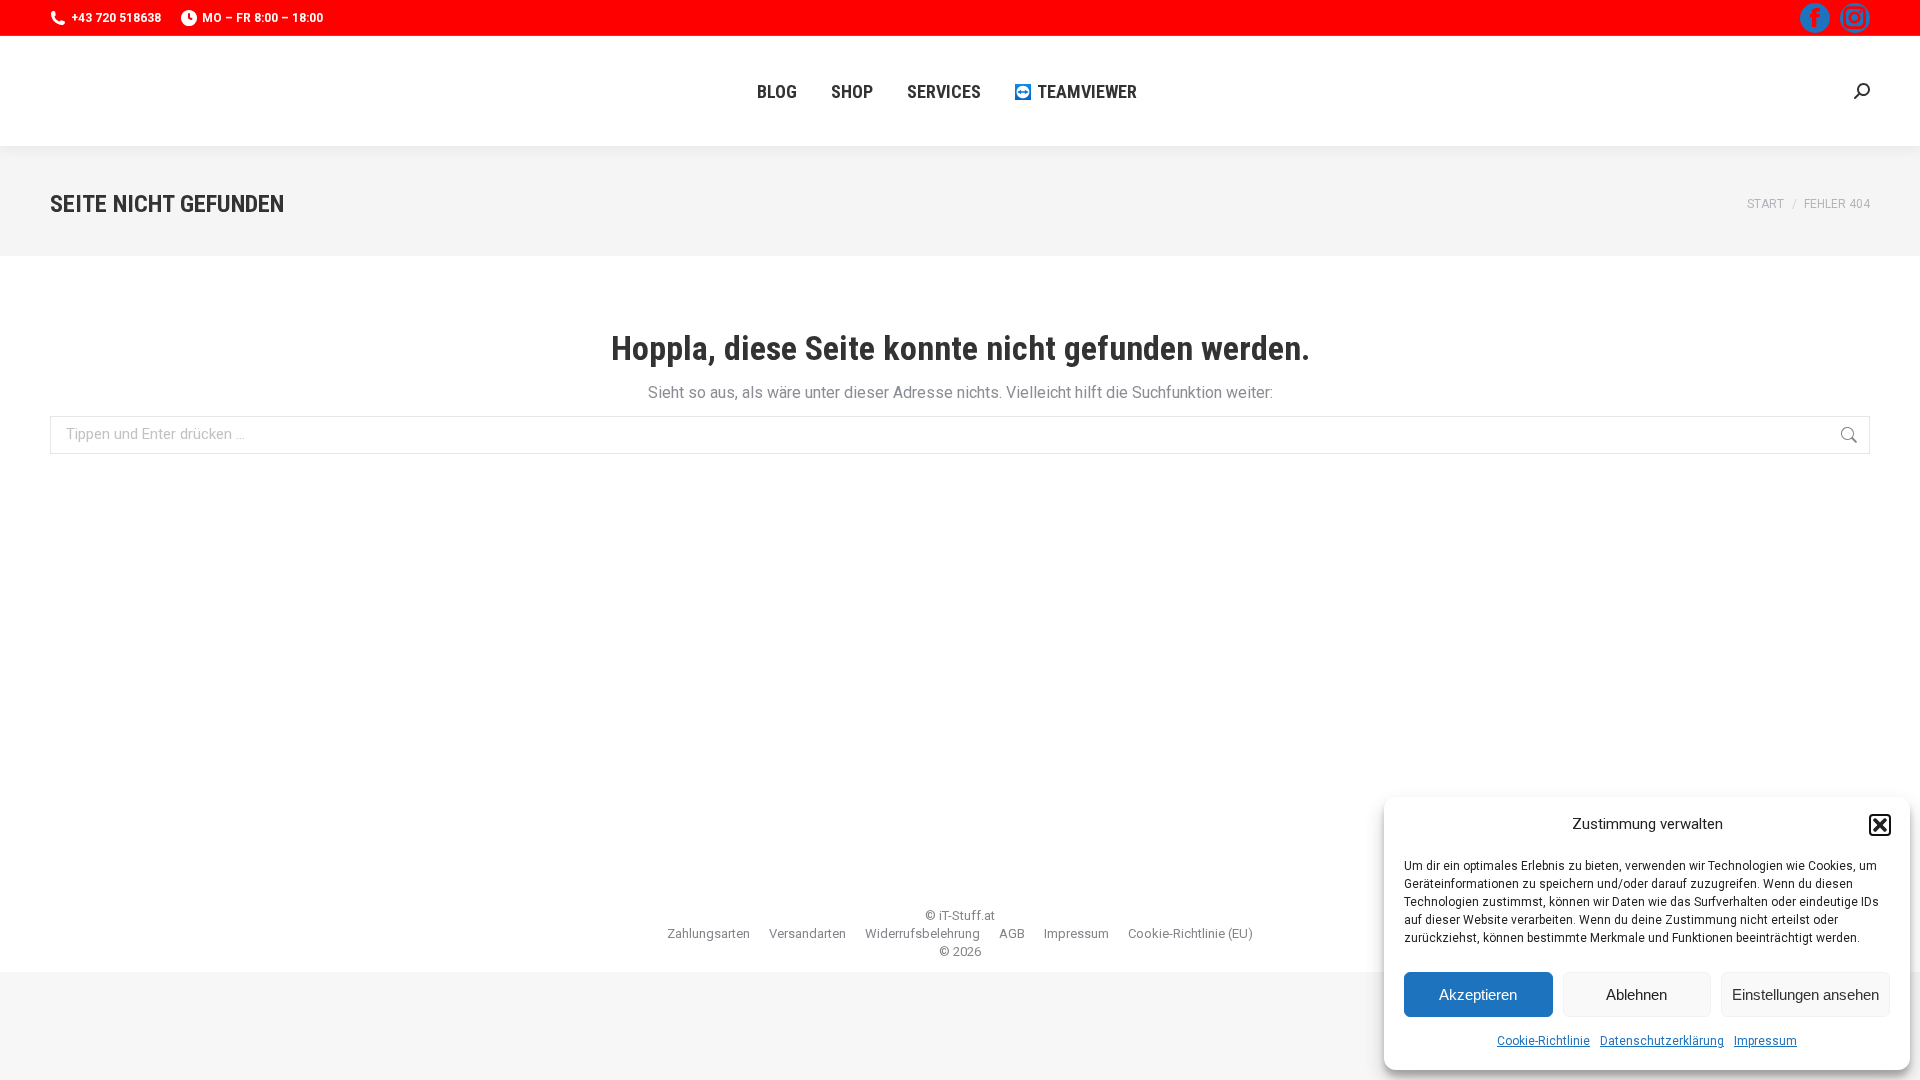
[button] (1880, 825)
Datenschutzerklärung (1662, 1041)
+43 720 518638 (116, 18)
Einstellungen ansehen (1805, 994)
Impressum (1765, 1041)
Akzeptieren (1478, 994)
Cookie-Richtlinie (1543, 1041)
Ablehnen (1636, 994)
